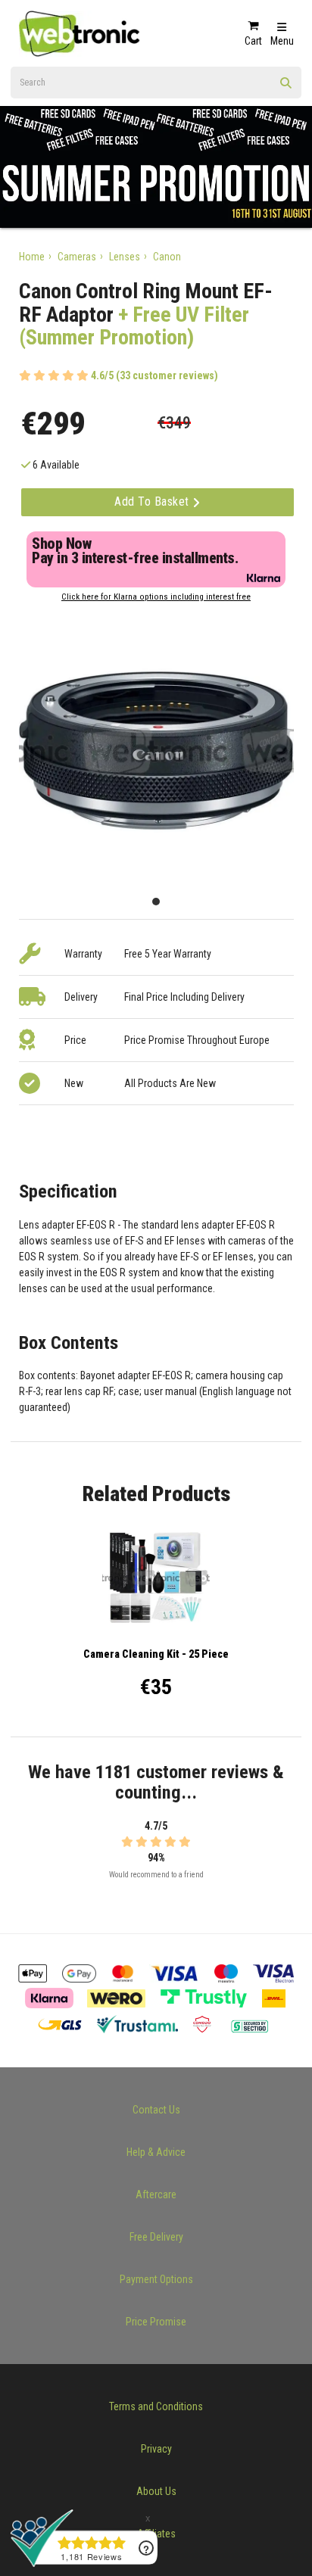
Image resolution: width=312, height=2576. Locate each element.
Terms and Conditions (156, 2406)
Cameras (77, 257)
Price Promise (156, 2322)
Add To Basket (153, 501)
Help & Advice (156, 2152)
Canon (167, 257)
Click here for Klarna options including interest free (156, 597)
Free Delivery (156, 2237)
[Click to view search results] (286, 88)
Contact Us (156, 2110)
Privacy (156, 2449)
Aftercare (156, 2194)
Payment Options (156, 2279)
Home (32, 257)
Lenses (125, 257)
